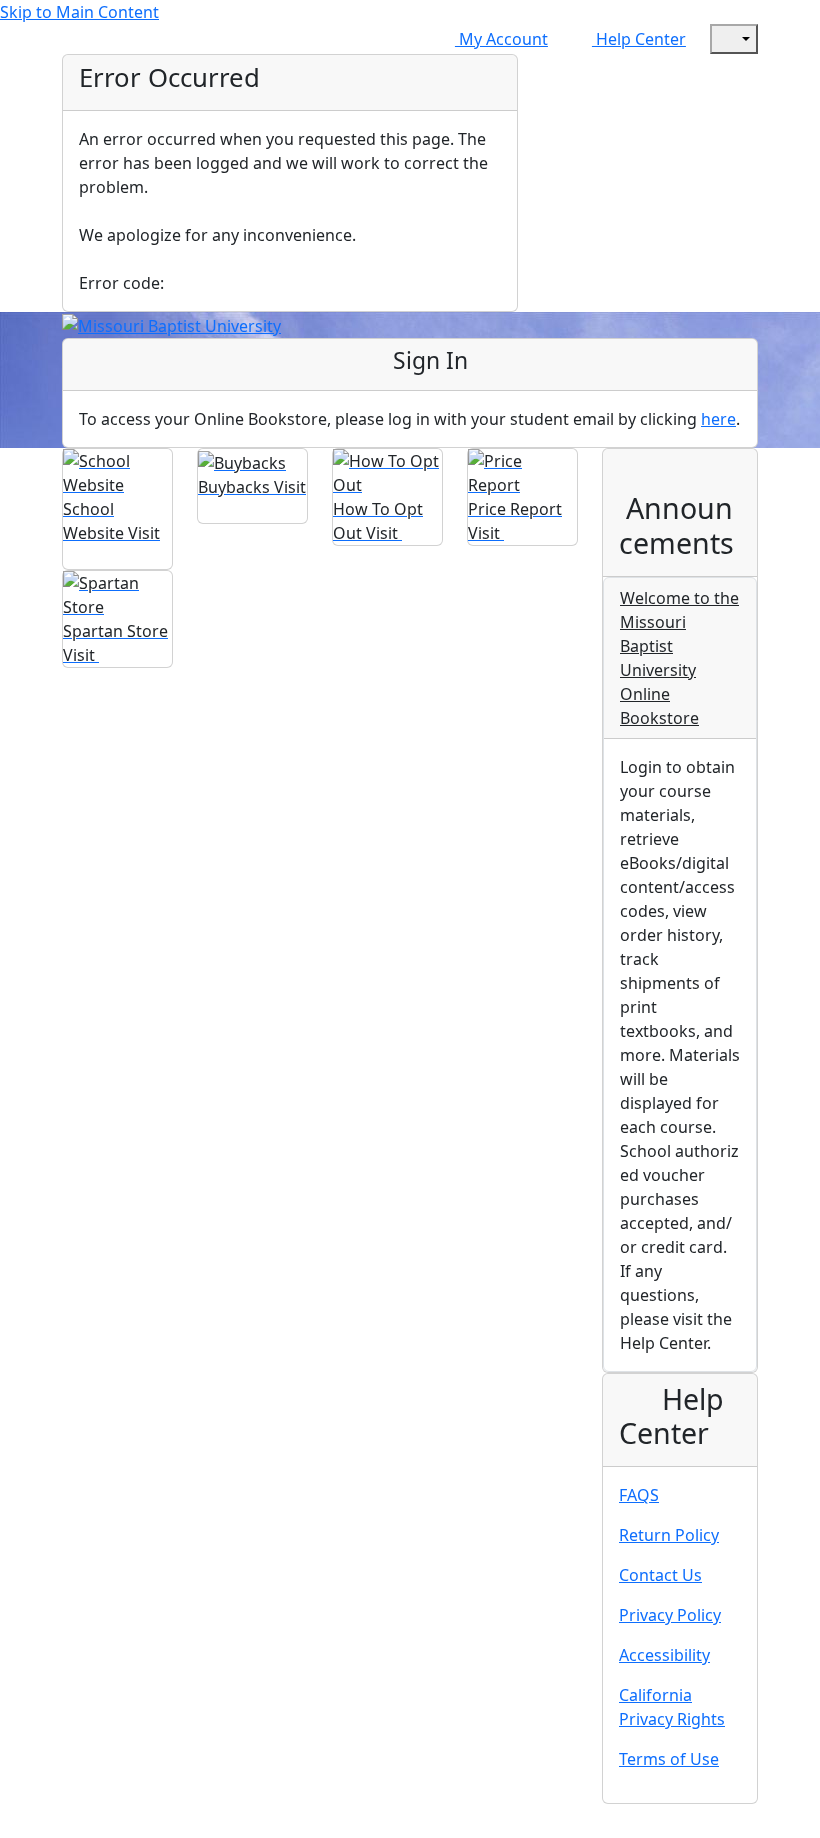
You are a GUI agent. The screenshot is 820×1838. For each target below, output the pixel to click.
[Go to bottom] (64, 1825)
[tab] (680, 658)
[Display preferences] (734, 39)
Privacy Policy (670, 1615)
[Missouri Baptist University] (171, 324)
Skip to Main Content (79, 12)
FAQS (639, 1495)
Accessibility (664, 1655)
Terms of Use (669, 1759)
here (718, 419)
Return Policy (669, 1535)
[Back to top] (20, 1825)
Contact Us (660, 1575)
